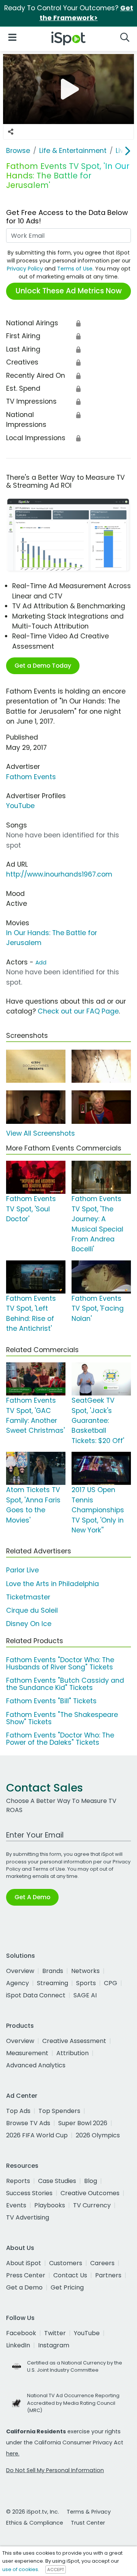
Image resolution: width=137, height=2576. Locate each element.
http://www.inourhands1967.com (59, 874)
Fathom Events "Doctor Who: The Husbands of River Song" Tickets (60, 1664)
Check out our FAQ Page (78, 1011)
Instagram (54, 2345)
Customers (66, 2263)
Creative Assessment (74, 2041)
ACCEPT (56, 2570)
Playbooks (50, 2205)
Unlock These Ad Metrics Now (69, 291)
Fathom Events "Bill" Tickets (51, 1701)
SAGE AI (85, 1995)
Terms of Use (75, 269)
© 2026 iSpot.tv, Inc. (33, 2512)
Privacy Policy (25, 269)
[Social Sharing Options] (11, 132)
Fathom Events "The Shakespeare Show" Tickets (62, 1718)
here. (13, 2453)
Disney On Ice (29, 1624)
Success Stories (29, 2193)
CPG (111, 1983)
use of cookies (20, 2569)
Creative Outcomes (90, 2193)
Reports (18, 2181)
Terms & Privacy (89, 2512)
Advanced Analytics (36, 2065)
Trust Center (88, 2523)
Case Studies (57, 2181)
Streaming (53, 1983)
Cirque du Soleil (32, 1610)
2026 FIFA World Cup (37, 2135)
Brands (53, 1971)
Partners (108, 2275)
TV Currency (92, 2205)
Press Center (26, 2275)
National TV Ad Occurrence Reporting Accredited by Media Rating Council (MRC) (73, 2403)
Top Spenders (59, 2111)
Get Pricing (67, 2287)
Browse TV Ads (28, 2123)
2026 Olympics (98, 2135)
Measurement (27, 2053)
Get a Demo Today (43, 666)
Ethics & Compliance (35, 2523)
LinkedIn (18, 2345)
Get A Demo (32, 1897)
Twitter (55, 2333)
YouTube (20, 806)
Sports (86, 1983)
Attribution (72, 2053)
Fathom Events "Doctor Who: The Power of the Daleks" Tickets (60, 1739)
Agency (18, 1983)
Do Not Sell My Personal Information (55, 2470)
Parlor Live (22, 1570)
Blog (91, 2181)
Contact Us (70, 2275)
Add (41, 963)
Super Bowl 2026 (83, 2123)
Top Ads (18, 2111)
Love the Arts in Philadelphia (53, 1584)
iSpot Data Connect (36, 1995)
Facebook (21, 2333)
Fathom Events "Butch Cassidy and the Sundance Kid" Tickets (65, 1684)
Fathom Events (31, 777)
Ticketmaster (28, 1597)
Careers (102, 2263)
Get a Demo (24, 2287)
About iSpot (24, 2263)
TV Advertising (28, 2217)
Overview (20, 1971)
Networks (85, 1971)
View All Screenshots (41, 1133)
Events (16, 2205)
